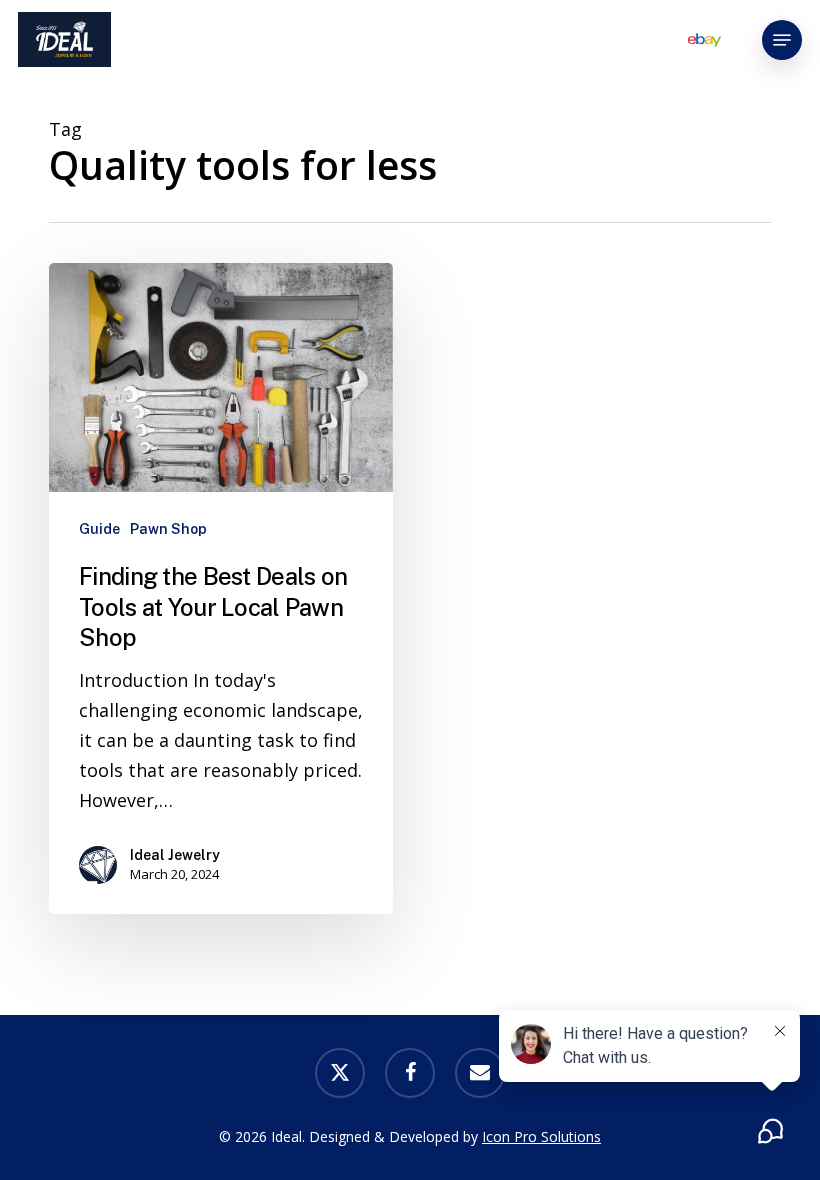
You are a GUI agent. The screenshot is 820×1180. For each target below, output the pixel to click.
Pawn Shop (168, 529)
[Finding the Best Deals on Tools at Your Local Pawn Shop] (221, 588)
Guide (99, 529)
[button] (782, 40)
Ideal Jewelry (175, 855)
